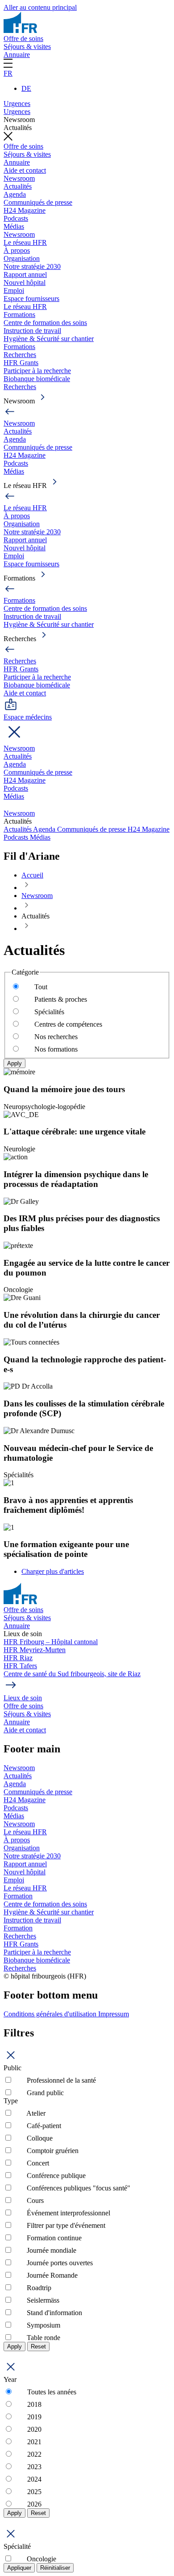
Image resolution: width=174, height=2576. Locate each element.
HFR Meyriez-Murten (35, 1650)
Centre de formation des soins (45, 323)
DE (26, 88)
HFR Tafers (20, 1666)
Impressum (114, 2014)
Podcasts (16, 218)
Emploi (14, 291)
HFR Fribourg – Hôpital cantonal (51, 1642)
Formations (19, 315)
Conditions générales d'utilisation (51, 2014)
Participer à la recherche (37, 371)
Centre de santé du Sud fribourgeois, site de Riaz (72, 1674)
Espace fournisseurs (31, 299)
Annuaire (17, 55)
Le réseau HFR (25, 242)
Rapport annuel (25, 274)
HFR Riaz (18, 1658)
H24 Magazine (25, 210)
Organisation (22, 258)
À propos (17, 250)
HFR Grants (21, 363)
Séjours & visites (27, 47)
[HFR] (20, 30)
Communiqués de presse (38, 202)
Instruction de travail (32, 331)
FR (8, 73)
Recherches (20, 355)
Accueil (32, 875)
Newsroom (19, 178)
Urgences (17, 104)
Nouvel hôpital (25, 282)
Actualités (18, 186)
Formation (18, 1896)
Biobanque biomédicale (37, 379)
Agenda (15, 194)
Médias (14, 226)
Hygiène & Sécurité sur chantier (49, 339)
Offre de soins (23, 39)
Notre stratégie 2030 (32, 266)
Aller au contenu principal (40, 7)
